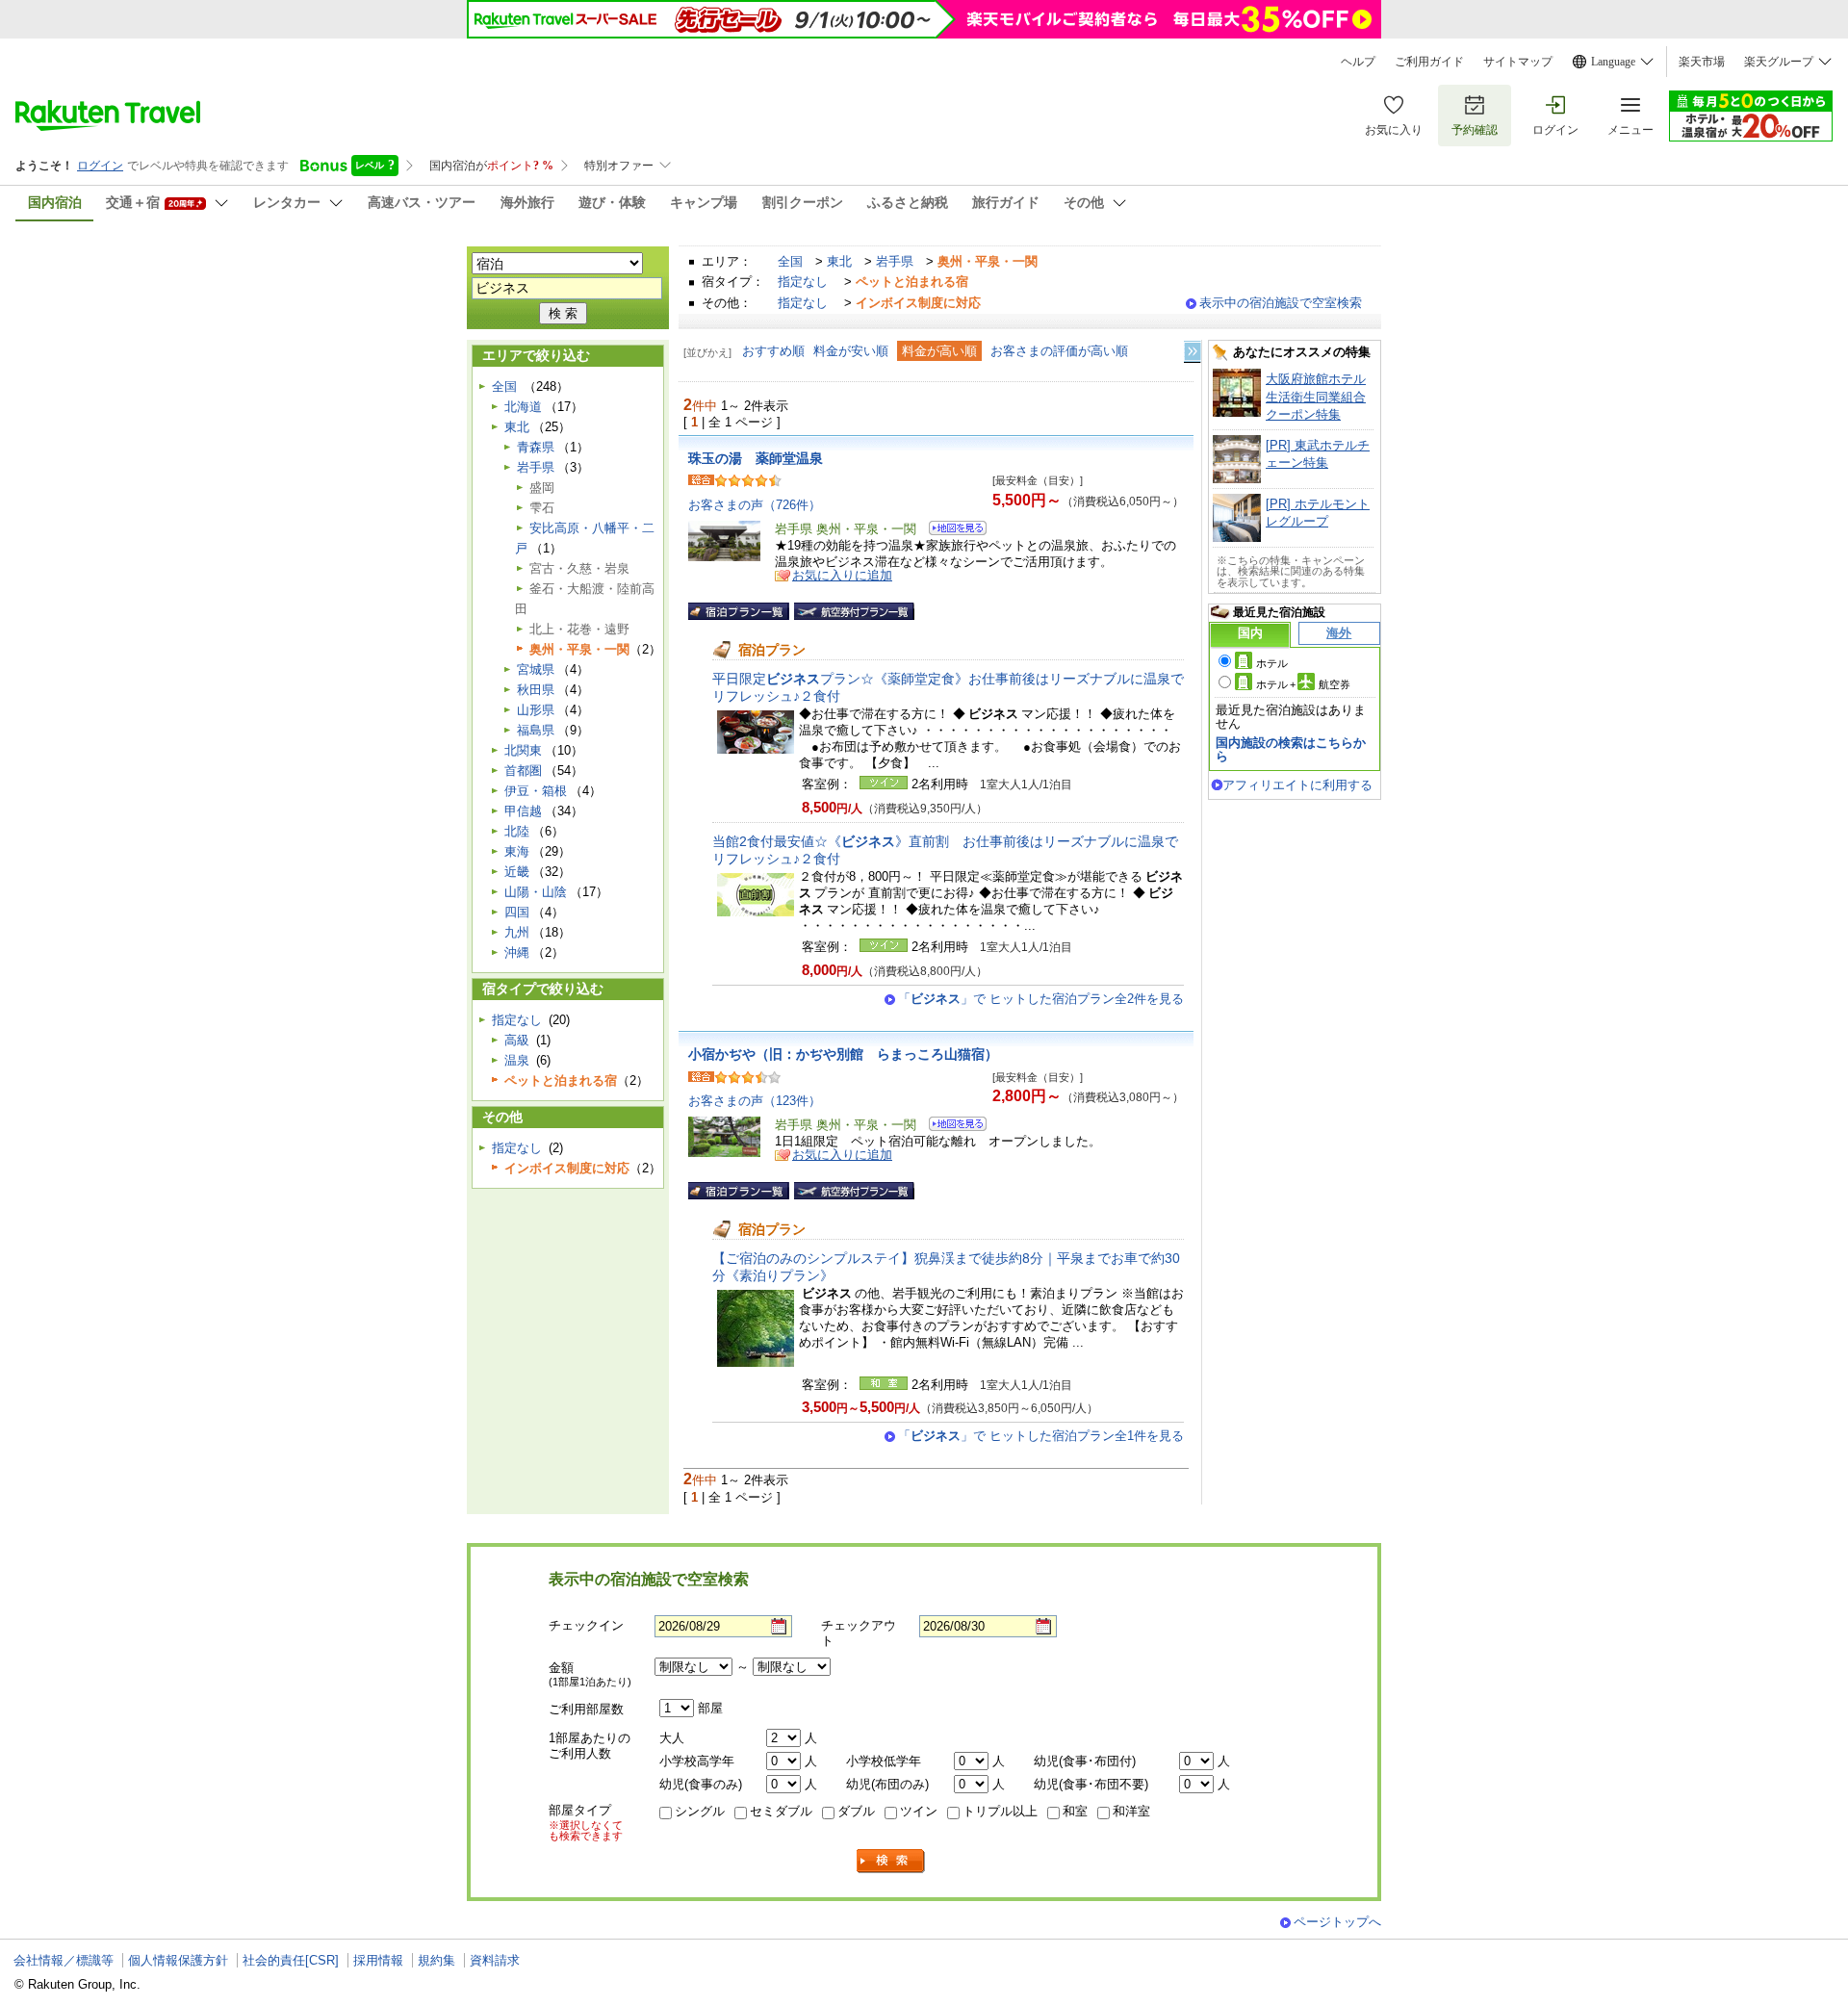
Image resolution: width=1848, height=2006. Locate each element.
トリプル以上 (1000, 1811)
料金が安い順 (851, 351)
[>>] (1193, 352)
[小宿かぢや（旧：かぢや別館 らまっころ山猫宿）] (951, 1127)
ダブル (856, 1811)
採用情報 (378, 1960)
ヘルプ (1358, 62)
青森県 (536, 447)
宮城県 (536, 669)
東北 (839, 261)
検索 (891, 1861)
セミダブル (781, 1811)
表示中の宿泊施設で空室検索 (1281, 303)
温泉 (517, 1060)
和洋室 (1131, 1811)
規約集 (436, 1960)
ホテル (1272, 663)
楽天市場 (1702, 62)
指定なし (803, 282)
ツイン (919, 1811)
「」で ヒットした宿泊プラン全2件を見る (1041, 999)
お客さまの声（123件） (755, 1101)
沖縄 (517, 952)
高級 (517, 1040)
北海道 (523, 407)
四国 (517, 912)
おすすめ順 (773, 351)
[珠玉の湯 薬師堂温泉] (951, 531)
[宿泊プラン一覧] (739, 611)
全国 (790, 261)
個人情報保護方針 (178, 1960)
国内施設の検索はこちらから (1291, 749)
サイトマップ (1518, 62)
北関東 (523, 750)
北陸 (517, 831)
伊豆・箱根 (536, 791)
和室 (1075, 1811)
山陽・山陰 (536, 892)
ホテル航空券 (1303, 684)
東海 (517, 851)
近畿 (517, 872)
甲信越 (523, 811)
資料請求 (495, 1960)
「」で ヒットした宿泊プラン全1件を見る (1041, 1436)
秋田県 (536, 690)
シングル (700, 1811)
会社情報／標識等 (64, 1960)
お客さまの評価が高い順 (1059, 351)
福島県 (536, 730)
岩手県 (895, 261)
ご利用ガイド (1429, 62)
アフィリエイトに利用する (1297, 785)
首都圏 (523, 771)
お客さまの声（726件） (755, 505)
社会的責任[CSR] (291, 1960)
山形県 (536, 710)
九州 (517, 932)
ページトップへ (1337, 1922)
